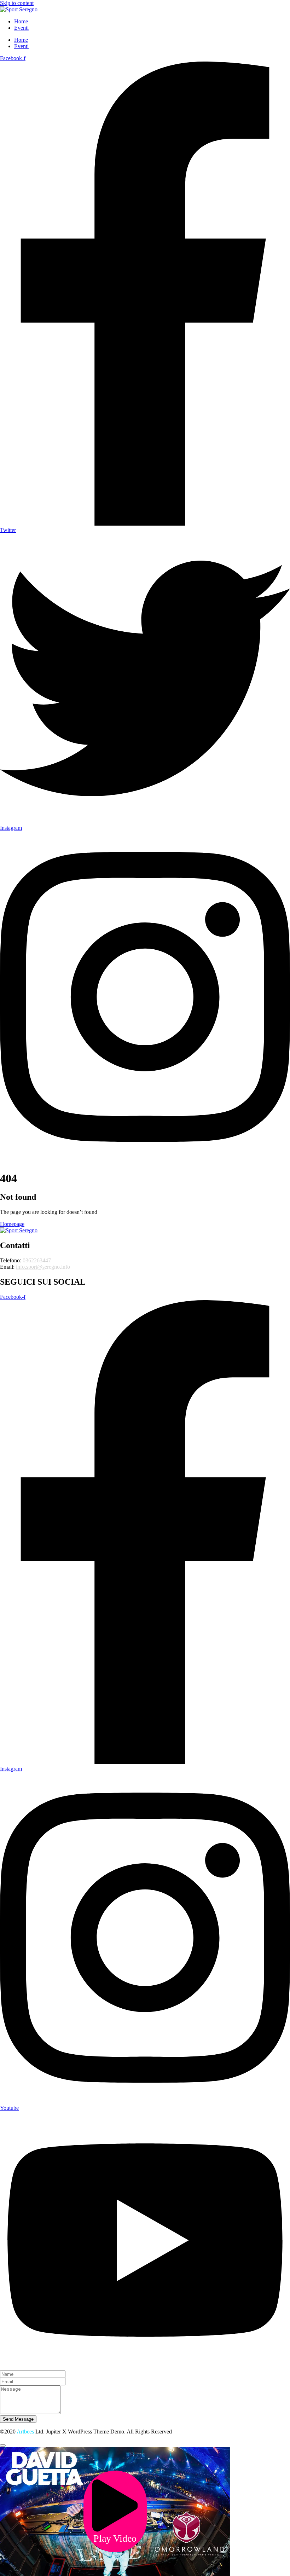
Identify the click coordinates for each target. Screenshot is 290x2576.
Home (21, 21)
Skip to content (17, 3)
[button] (115, 2511)
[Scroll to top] (3, 2445)
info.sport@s (30, 1267)
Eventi (21, 28)
